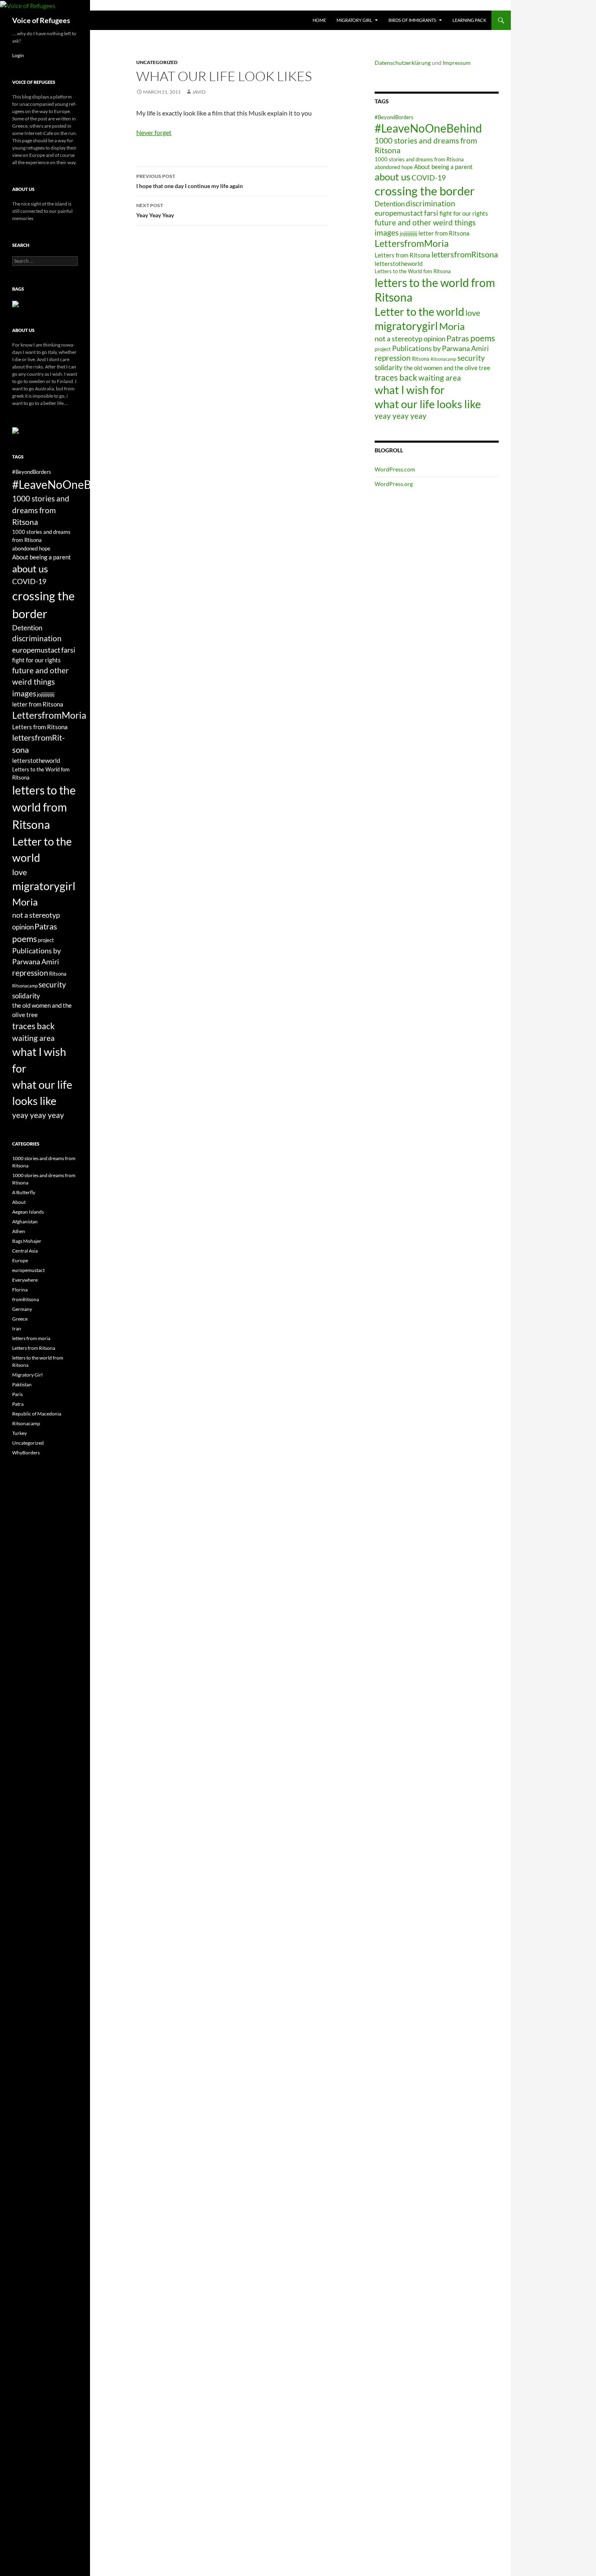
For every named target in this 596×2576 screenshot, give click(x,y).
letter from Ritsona (444, 233)
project (383, 349)
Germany (22, 1309)
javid (199, 92)
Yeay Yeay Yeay (155, 210)
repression (393, 358)
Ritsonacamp (443, 359)
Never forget (154, 132)
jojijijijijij (408, 233)
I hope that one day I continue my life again (190, 181)
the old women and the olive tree (447, 368)
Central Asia (25, 1251)
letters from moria (31, 1338)
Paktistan (22, 1384)
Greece (20, 1319)
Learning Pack (469, 20)
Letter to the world (419, 312)
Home (319, 20)
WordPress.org (394, 484)
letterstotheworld (399, 263)
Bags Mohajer (27, 1241)
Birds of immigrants (412, 20)
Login (18, 55)
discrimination (431, 203)
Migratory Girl (354, 20)
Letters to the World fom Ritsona (413, 271)
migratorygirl (406, 326)
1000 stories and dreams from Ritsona (41, 510)
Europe (20, 1260)
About (19, 1202)
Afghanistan (25, 1222)
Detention (390, 204)
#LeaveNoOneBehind (428, 128)
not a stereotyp (399, 338)
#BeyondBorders (394, 117)
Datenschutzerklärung (403, 63)
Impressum (457, 63)
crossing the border (425, 191)
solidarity (389, 367)
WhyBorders (26, 1453)
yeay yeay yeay (401, 416)
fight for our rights (464, 213)
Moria (452, 326)
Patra (18, 1404)
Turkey (19, 1433)
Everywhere (25, 1280)
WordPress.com (395, 469)
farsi (431, 213)
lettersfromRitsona (465, 254)
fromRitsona (26, 1299)
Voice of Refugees (41, 20)
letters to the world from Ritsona (44, 807)
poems (483, 338)
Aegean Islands (28, 1212)
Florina (20, 1290)
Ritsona (421, 359)
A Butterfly (24, 1192)
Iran (17, 1329)
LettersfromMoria (412, 243)
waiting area (440, 378)
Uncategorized (157, 62)
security (471, 358)
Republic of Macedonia (37, 1414)
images (387, 232)
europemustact (399, 213)
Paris (17, 1394)
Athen (19, 1231)
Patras (458, 338)
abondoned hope (394, 167)
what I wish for (410, 390)
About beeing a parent (443, 167)
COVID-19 (429, 178)
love (473, 313)
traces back (396, 377)
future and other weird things (425, 222)
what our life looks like (428, 404)
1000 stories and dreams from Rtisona (419, 159)
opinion (434, 339)
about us (392, 177)
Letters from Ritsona (402, 255)
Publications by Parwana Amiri (441, 348)
